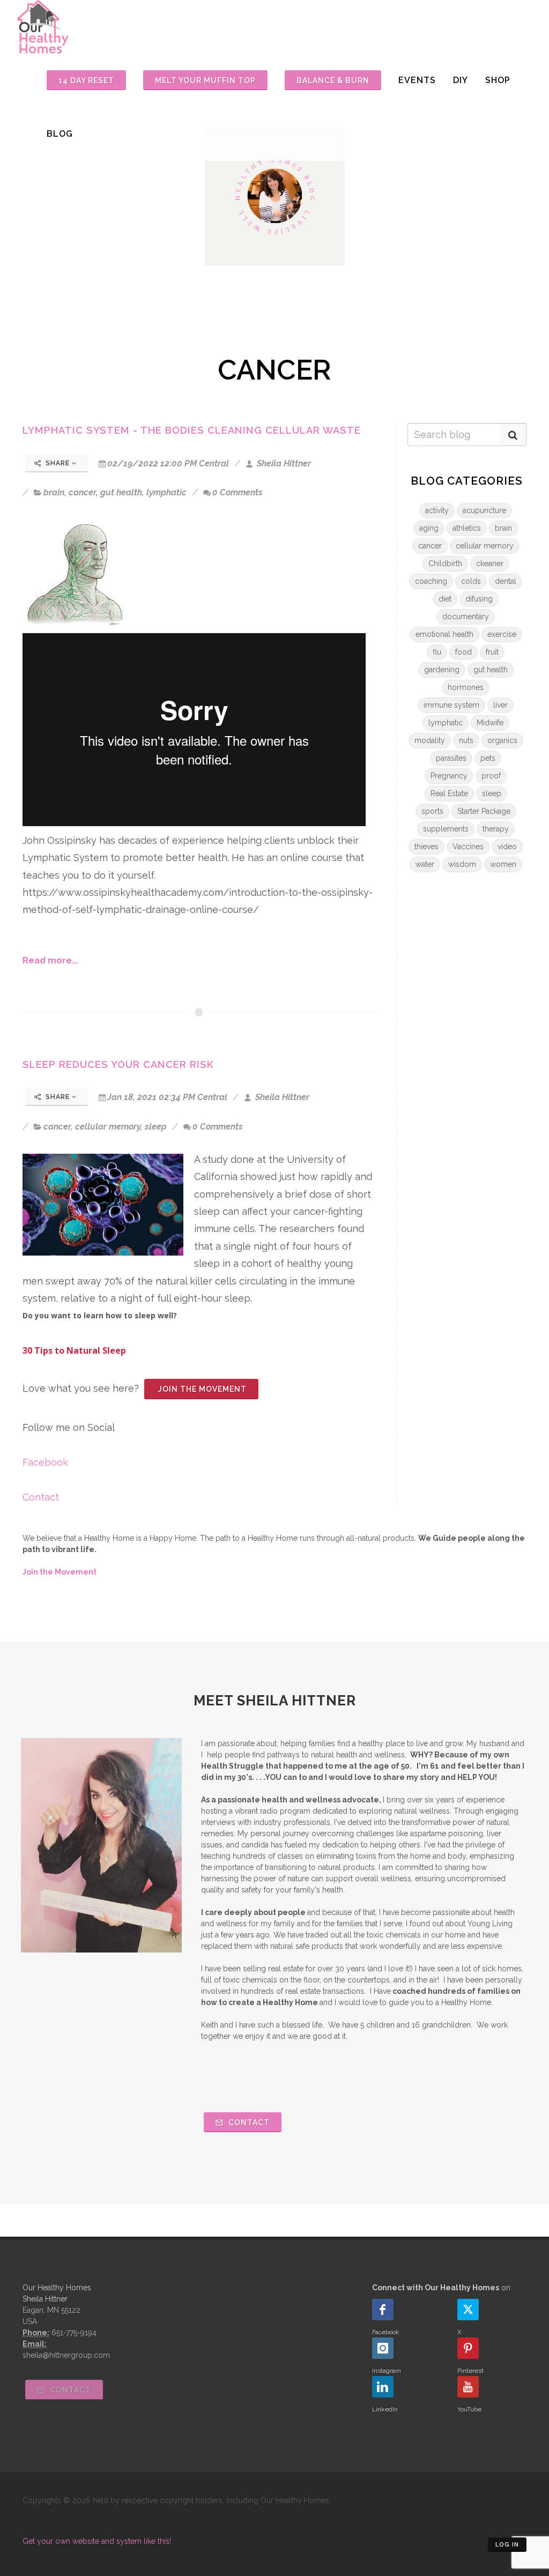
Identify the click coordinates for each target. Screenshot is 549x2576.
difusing (479, 599)
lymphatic (166, 492)
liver (500, 705)
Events (417, 80)
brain (54, 492)
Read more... (50, 960)
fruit (492, 652)
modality (430, 740)
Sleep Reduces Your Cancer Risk (118, 1064)
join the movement (201, 1389)
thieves (426, 847)
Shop (498, 80)
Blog (60, 134)
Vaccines (468, 847)
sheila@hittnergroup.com (66, 2355)
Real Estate (449, 793)
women (503, 864)
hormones (466, 687)
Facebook (45, 1462)
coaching (431, 581)
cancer (82, 492)
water (425, 864)
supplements (446, 829)
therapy (496, 829)
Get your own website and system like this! (97, 2541)
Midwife (490, 723)
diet (445, 599)
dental (506, 581)
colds (471, 581)
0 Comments (238, 492)
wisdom (462, 864)
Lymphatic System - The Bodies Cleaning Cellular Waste (192, 430)
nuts (466, 740)
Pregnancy (449, 776)
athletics (467, 528)
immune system (451, 705)
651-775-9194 (74, 2333)
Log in (507, 2545)
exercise (502, 634)
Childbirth (445, 563)
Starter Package (484, 811)
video (507, 847)
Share (58, 463)
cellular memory (108, 1127)
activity (437, 510)
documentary (466, 617)
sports (432, 811)
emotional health (444, 634)
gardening (442, 670)
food (463, 652)
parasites (451, 758)
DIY (461, 80)
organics (502, 740)
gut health (121, 492)
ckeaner (490, 563)
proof (491, 776)
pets (488, 758)
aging (429, 528)
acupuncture (484, 510)
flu (437, 652)
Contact (41, 1497)
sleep (156, 1127)
